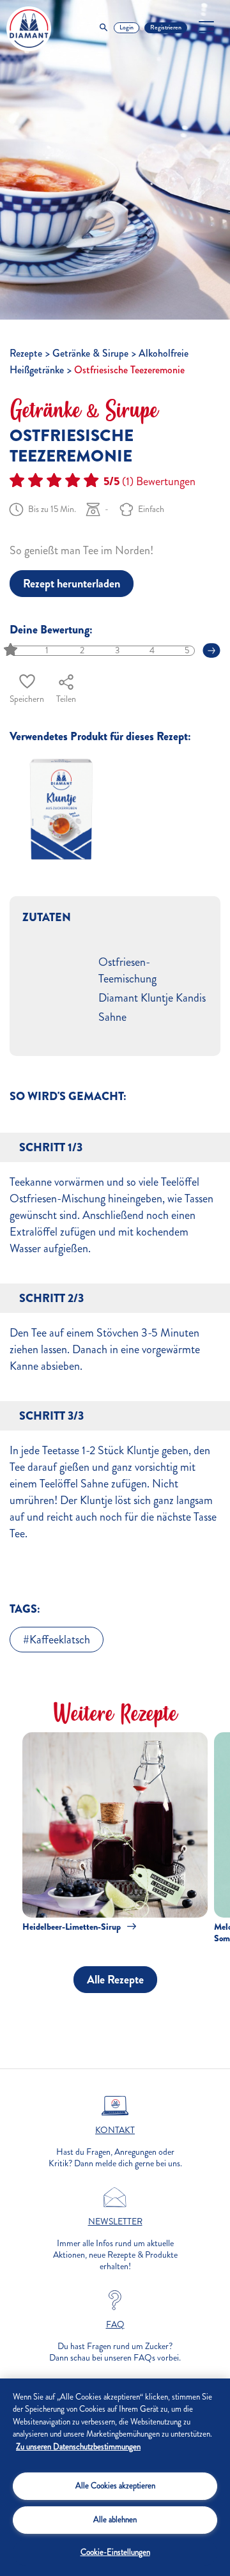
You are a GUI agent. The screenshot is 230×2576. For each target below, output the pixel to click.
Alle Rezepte (115, 1980)
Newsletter (115, 2222)
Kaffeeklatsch (60, 1640)
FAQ (115, 2325)
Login (126, 27)
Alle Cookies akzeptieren (115, 2486)
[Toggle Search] (103, 28)
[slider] (12, 650)
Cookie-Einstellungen (115, 2552)
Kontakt (115, 2130)
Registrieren (166, 27)
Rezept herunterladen (72, 584)
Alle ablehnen (115, 2520)
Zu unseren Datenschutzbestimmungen (78, 2447)
